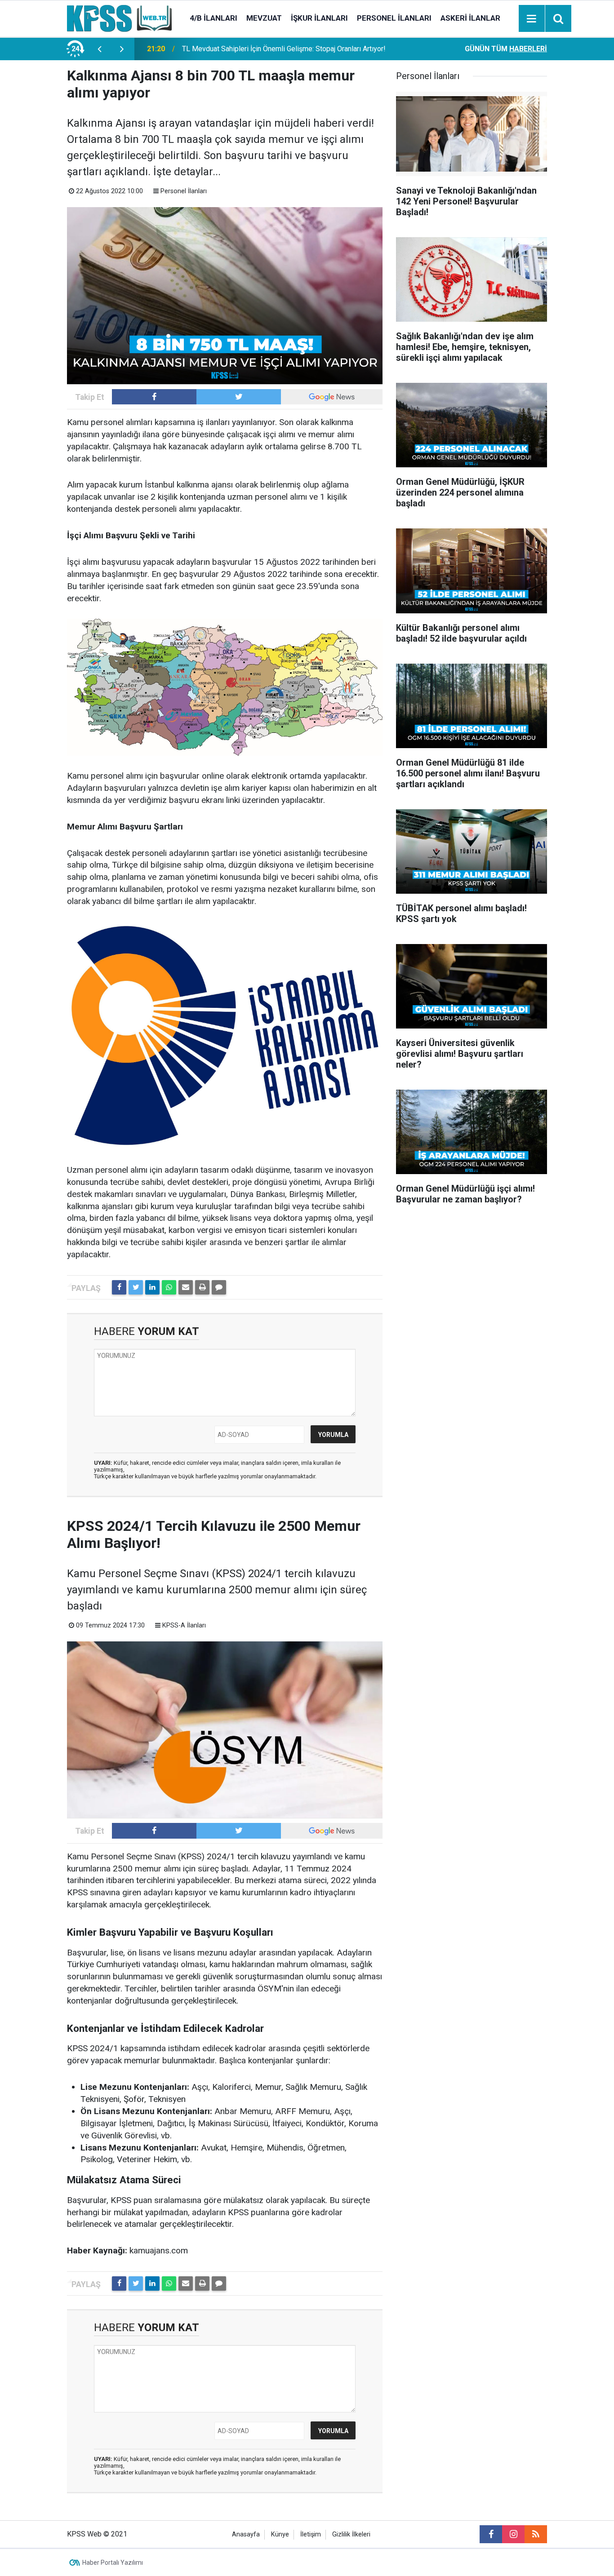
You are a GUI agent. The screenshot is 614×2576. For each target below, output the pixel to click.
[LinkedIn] (152, 1287)
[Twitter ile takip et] (239, 397)
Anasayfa (246, 2534)
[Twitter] (136, 1287)
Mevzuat (264, 18)
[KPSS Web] (119, 18)
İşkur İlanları (319, 18)
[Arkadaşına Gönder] (186, 1287)
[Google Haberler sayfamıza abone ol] (332, 397)
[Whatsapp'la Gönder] (169, 1287)
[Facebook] (119, 1287)
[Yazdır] (202, 1287)
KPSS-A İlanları (184, 1625)
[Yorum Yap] (219, 1287)
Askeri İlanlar (470, 18)
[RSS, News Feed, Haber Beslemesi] (536, 2534)
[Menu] (532, 19)
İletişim (311, 2534)
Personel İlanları (394, 18)
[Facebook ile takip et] (154, 397)
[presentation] (99, 49)
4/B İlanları (214, 18)
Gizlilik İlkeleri (351, 2534)
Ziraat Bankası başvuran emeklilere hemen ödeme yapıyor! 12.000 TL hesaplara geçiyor (290, 49)
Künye (280, 2534)
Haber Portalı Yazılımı (113, 2563)
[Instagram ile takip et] (513, 2534)
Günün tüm (506, 49)
